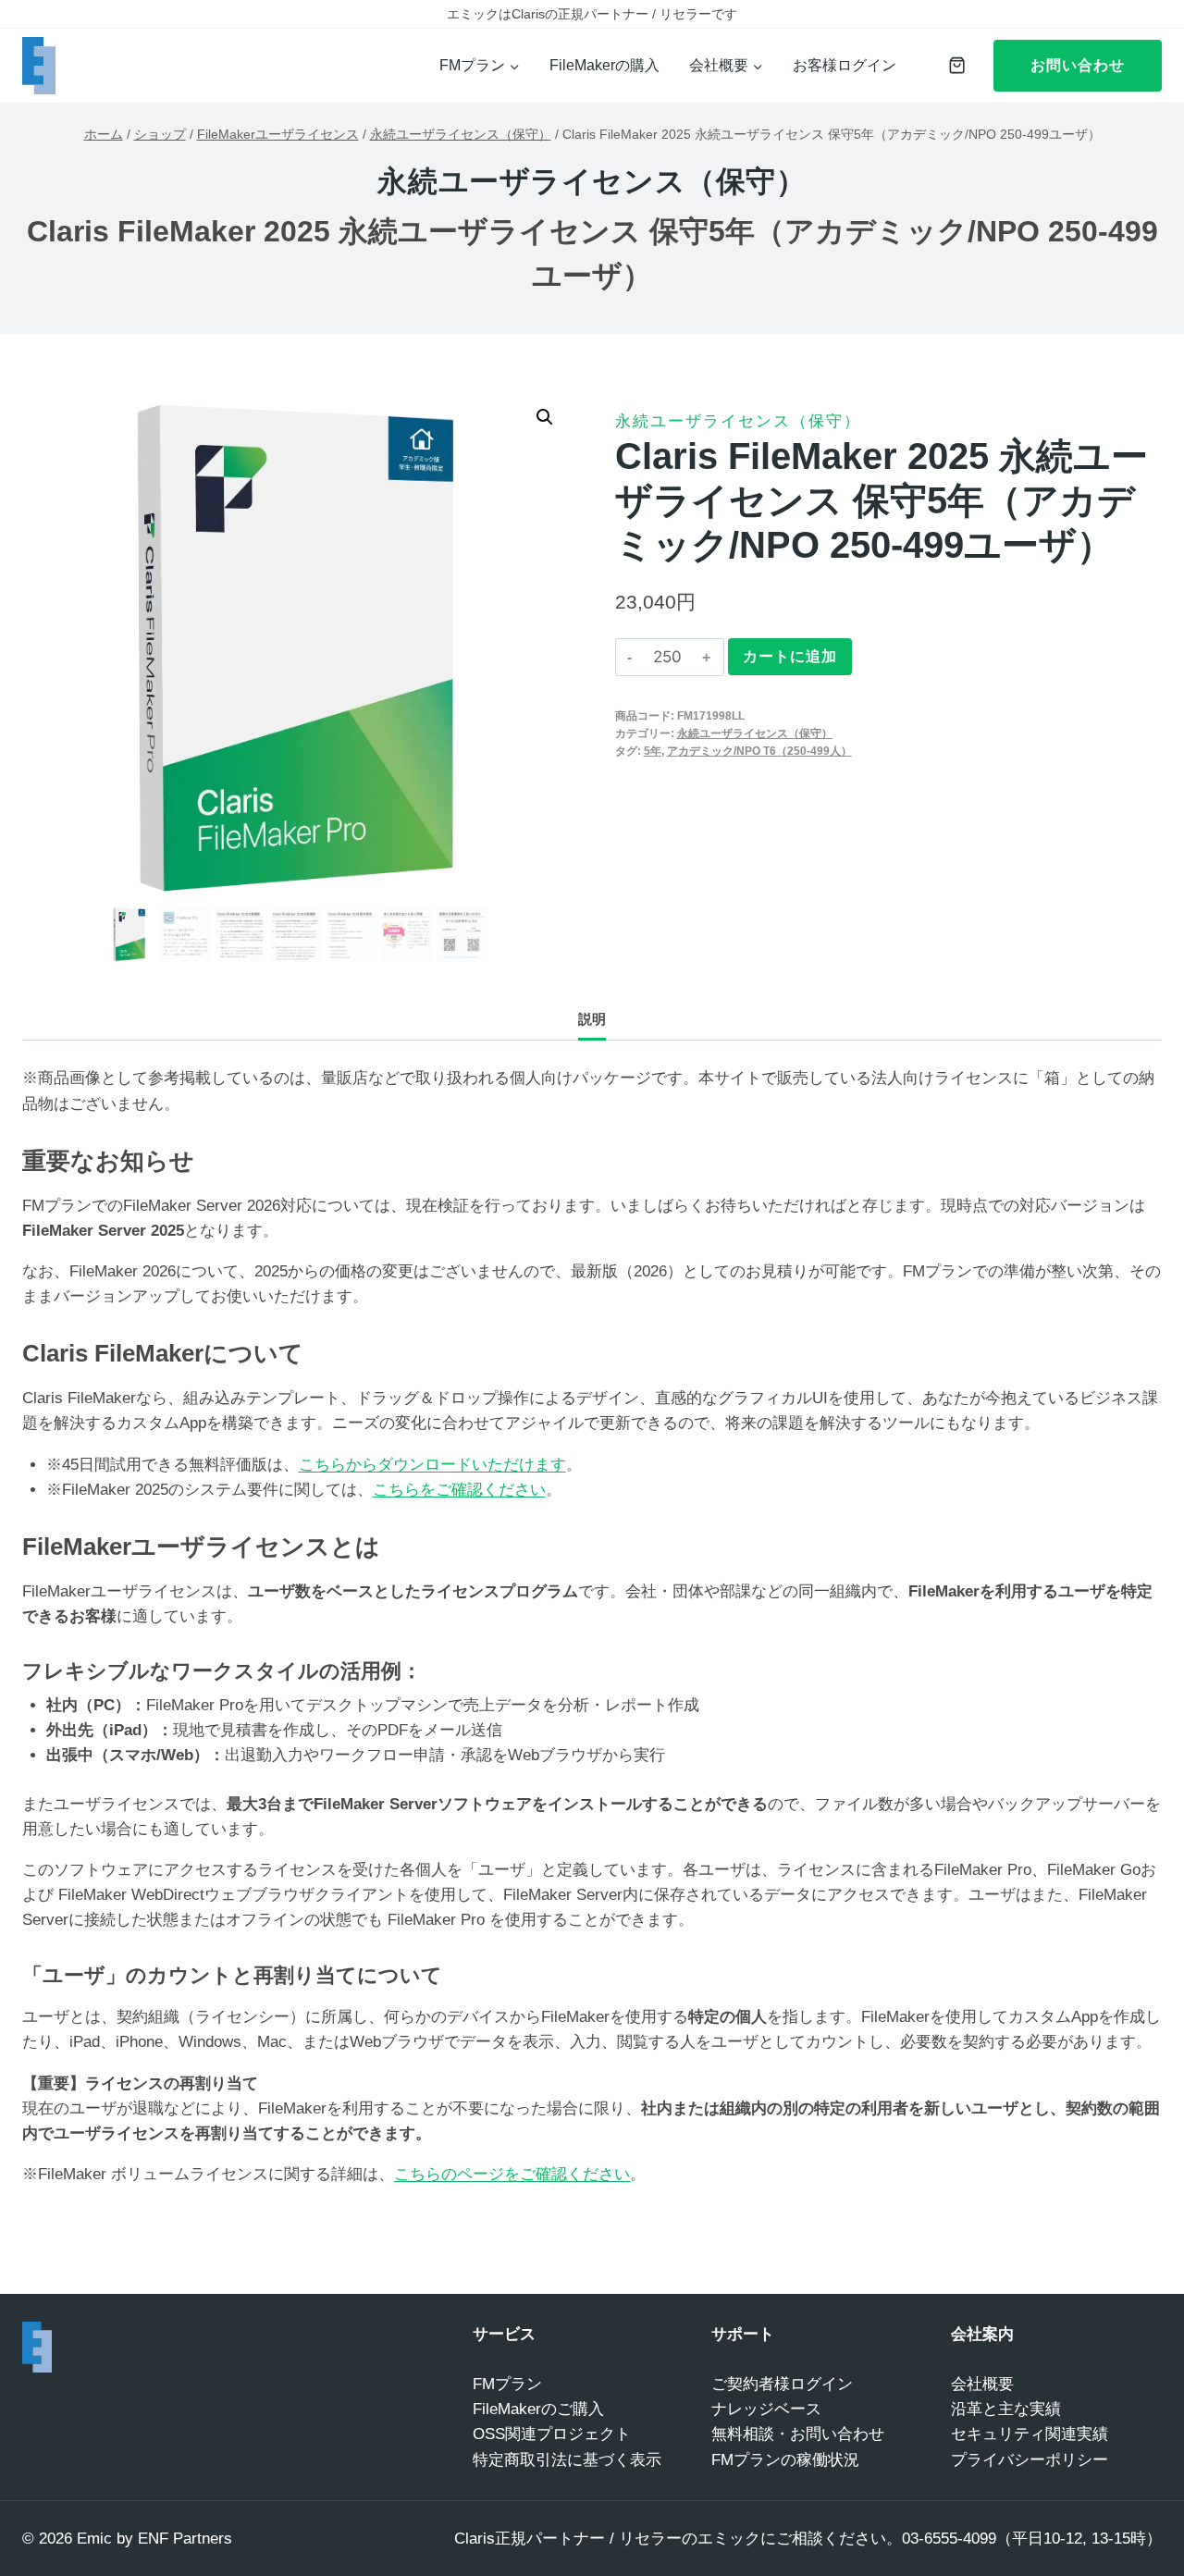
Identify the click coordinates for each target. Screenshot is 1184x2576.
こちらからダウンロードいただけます (432, 1465)
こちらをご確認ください (459, 1490)
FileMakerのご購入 (538, 2409)
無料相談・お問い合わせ (798, 2434)
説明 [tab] (592, 1019)
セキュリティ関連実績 (1030, 2434)
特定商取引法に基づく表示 (567, 2460)
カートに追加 (790, 656)
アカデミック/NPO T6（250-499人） (759, 751)
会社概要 (982, 2384)
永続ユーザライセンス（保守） (592, 181)
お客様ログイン (845, 65)
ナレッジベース (766, 2409)
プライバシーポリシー (1030, 2460)
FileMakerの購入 (604, 65)
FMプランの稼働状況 (785, 2460)
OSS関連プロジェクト (552, 2434)
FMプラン (507, 2384)
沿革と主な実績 (1006, 2409)
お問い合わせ (1078, 65)
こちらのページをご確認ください (512, 2174)
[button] (545, 417)
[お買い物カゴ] (952, 65)
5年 (653, 751)
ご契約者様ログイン (782, 2384)
